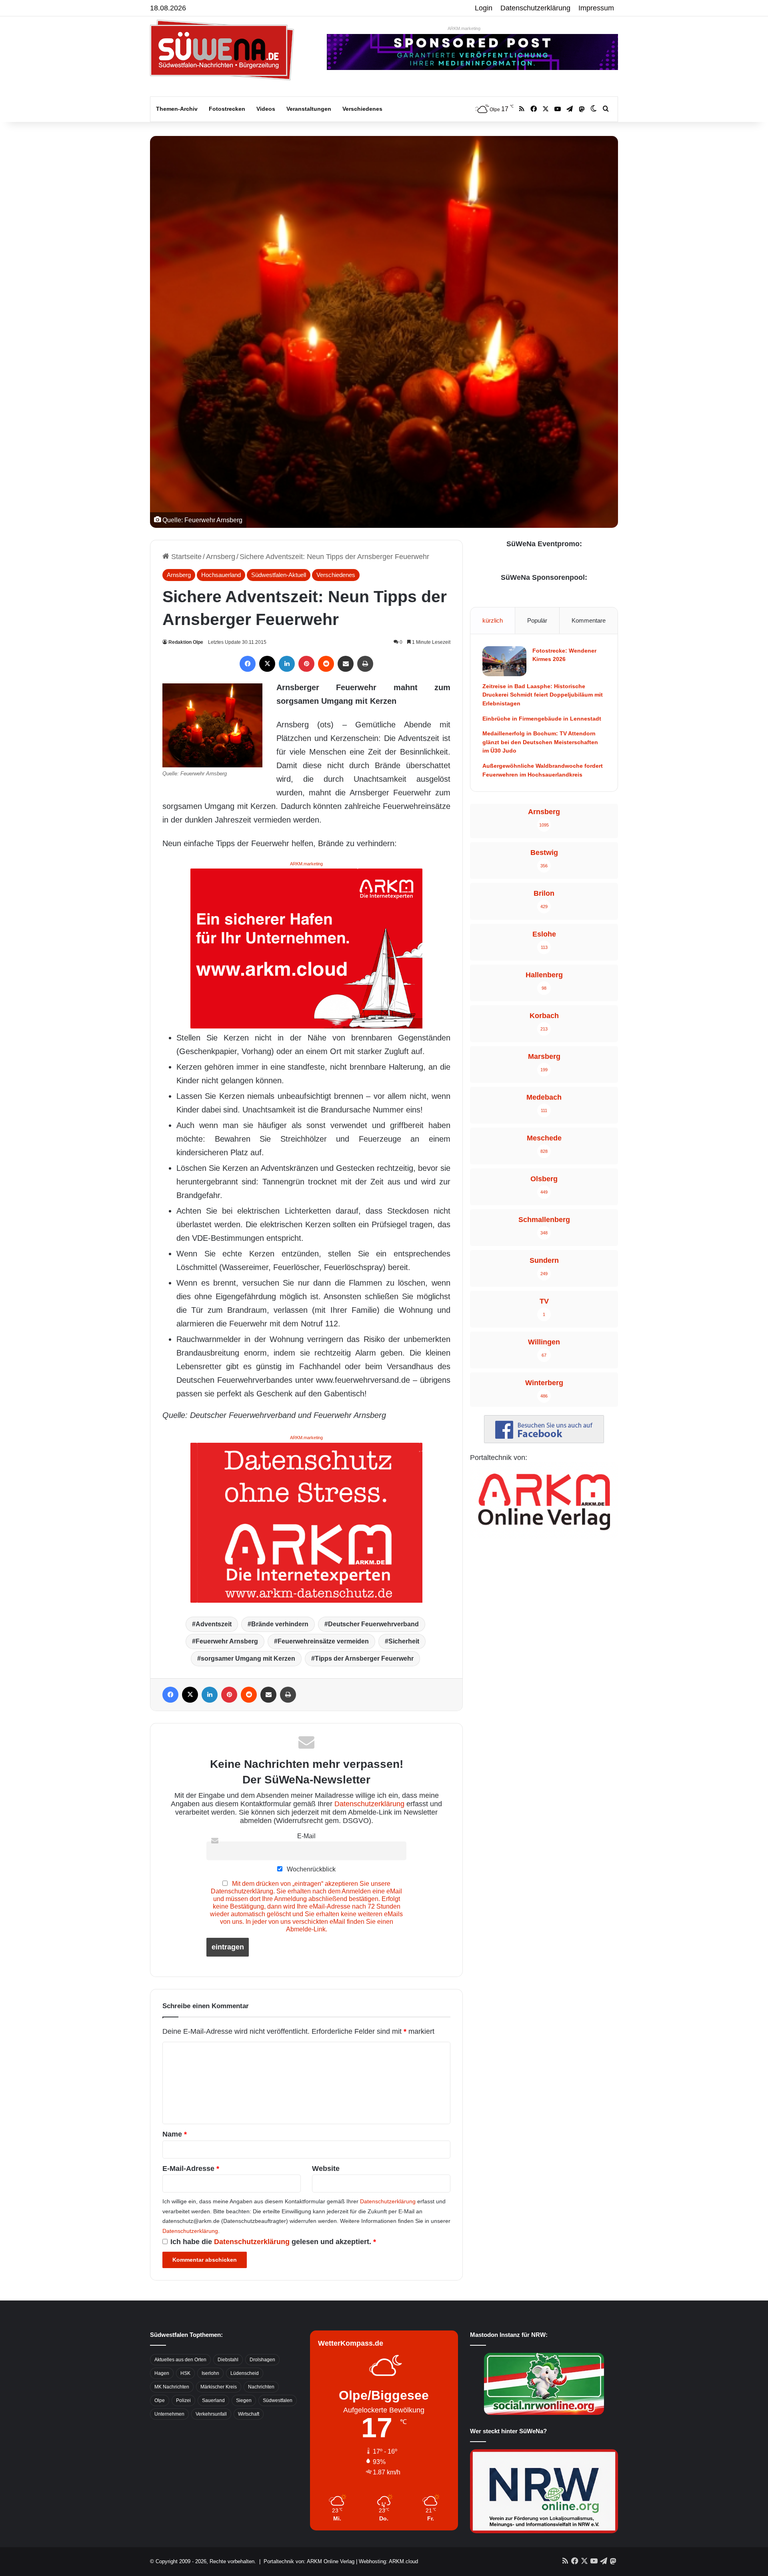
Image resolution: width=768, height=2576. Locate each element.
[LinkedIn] (287, 664)
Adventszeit (214, 1624)
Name (175, 2134)
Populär (537, 620)
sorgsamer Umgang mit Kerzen (248, 1658)
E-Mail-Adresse (191, 2169)
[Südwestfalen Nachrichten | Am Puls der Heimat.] (222, 50)
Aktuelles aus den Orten (180, 2360)
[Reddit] (326, 664)
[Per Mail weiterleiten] (346, 664)
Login (484, 8)
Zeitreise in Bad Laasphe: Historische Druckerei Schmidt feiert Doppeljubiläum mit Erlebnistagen (543, 695)
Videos (266, 109)
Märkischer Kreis (219, 2387)
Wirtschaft (249, 2414)
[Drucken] (365, 664)
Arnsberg (221, 557)
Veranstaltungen (309, 109)
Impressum (596, 8)
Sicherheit (404, 1641)
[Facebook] (248, 664)
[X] (267, 664)
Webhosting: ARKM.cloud (388, 2561)
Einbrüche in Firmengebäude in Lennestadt (542, 719)
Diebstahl (228, 2360)
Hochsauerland (221, 575)
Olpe (160, 2400)
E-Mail (306, 1836)
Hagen (162, 2373)
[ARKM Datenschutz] (306, 1522)
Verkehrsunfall (211, 2414)
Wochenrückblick (310, 1869)
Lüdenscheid (245, 2373)
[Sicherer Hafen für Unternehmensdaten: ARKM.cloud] (306, 948)
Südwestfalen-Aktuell (279, 575)
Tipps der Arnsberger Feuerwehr (364, 1658)
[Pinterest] (306, 664)
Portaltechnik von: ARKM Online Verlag (309, 2561)
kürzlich (493, 620)
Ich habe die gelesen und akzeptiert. (273, 2242)
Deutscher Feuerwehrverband (373, 1624)
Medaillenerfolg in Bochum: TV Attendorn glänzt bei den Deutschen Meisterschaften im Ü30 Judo (540, 742)
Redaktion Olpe (186, 642)
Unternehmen (169, 2414)
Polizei (183, 2400)
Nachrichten (261, 2387)
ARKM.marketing (464, 28)
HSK (185, 2373)
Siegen (244, 2400)
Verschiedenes (362, 109)
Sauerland (213, 2400)
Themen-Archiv (177, 109)
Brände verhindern (280, 1624)
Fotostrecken (227, 109)
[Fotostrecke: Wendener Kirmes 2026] (504, 661)
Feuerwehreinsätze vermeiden (323, 1641)
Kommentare (589, 620)
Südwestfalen (278, 2400)
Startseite (185, 557)
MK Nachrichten (172, 2387)
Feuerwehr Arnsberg (227, 1641)
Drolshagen (262, 2360)
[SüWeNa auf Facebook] (544, 1441)
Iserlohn (210, 2373)
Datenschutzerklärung (535, 8)
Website (326, 2169)
